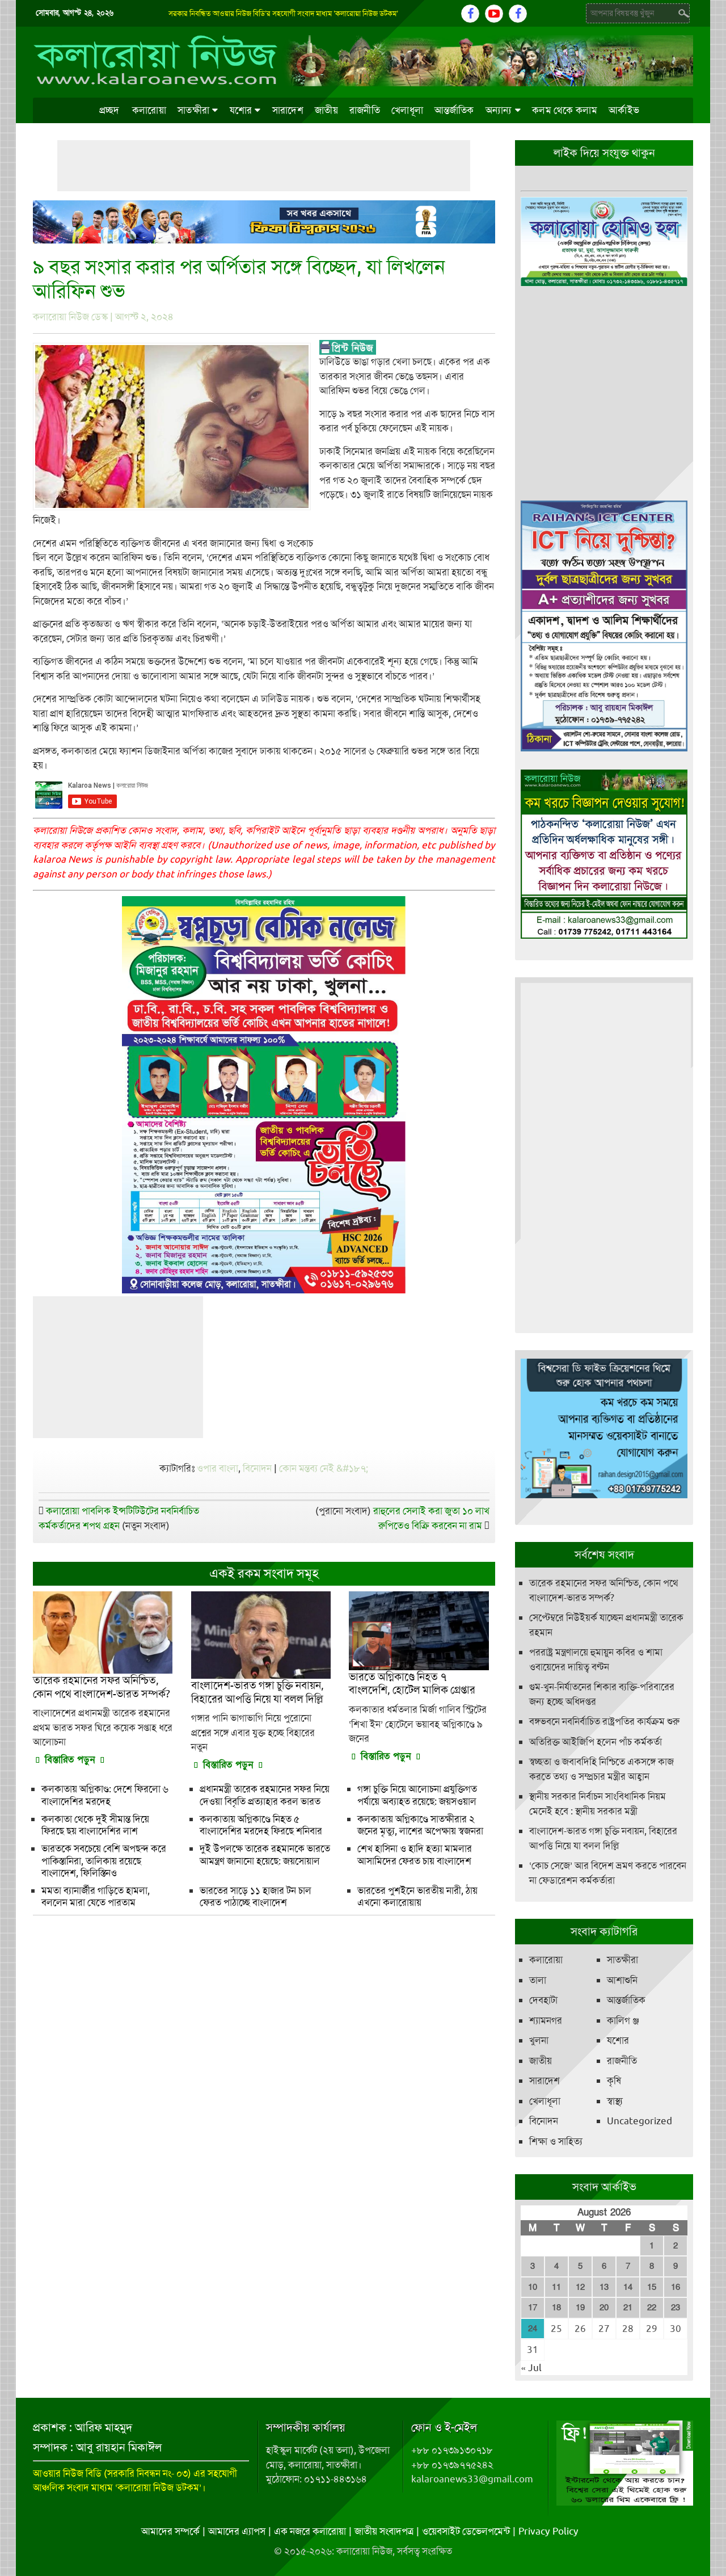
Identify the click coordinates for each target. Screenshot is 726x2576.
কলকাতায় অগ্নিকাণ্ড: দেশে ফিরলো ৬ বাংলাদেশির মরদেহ (105, 1795)
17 (533, 2308)
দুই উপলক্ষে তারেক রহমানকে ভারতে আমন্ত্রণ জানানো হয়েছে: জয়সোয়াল (265, 1854)
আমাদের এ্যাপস (237, 2531)
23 (676, 2308)
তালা (538, 1980)
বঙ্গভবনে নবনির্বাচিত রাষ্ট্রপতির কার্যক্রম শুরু (604, 1721)
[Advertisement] (264, 166)
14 (628, 2287)
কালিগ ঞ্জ (623, 2020)
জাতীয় (326, 110)
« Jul (531, 2368)
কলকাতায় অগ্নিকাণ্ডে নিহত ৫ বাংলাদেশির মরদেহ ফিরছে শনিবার (261, 1825)
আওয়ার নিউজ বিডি (67, 2473)
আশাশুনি (622, 1980)
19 (580, 2308)
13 (604, 2287)
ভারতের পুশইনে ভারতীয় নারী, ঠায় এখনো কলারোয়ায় (417, 1896)
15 (652, 2287)
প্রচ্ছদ (109, 110)
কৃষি (614, 2081)
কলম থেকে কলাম (565, 110)
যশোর (241, 110)
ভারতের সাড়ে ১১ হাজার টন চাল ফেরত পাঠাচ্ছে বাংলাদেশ (256, 1896)
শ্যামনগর (546, 2020)
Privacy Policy (548, 2531)
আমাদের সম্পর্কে (170, 2531)
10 (533, 2287)
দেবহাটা (543, 2000)
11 (556, 2287)
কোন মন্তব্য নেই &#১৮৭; (324, 1468)
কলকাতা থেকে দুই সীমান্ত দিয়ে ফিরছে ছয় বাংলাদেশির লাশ (95, 1825)
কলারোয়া (149, 110)
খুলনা (539, 2040)
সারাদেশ (288, 110)
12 (580, 2287)
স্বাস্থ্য (615, 2101)
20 (604, 2308)
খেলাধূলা (407, 110)
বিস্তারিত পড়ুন (70, 1760)
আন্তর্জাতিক (454, 110)
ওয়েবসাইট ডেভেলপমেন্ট (466, 2531)
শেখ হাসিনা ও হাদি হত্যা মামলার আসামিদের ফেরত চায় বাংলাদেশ (415, 1854)
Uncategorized (640, 2121)
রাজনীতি (365, 110)
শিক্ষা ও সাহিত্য (556, 2141)
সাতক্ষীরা (193, 110)
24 (533, 2329)
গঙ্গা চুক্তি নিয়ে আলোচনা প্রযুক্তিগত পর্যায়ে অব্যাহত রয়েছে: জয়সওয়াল (417, 1795)
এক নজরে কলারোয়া (310, 2531)
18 (556, 2308)
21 (628, 2308)
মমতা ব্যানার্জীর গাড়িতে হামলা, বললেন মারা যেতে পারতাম (96, 1896)
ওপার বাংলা (218, 1468)
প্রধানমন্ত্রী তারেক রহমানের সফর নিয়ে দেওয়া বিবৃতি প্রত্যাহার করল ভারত (265, 1795)
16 (676, 2287)
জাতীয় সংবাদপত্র (384, 2531)
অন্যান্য (499, 110)
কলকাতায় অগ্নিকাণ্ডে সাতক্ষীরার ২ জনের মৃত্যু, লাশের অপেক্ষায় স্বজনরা (420, 1825)
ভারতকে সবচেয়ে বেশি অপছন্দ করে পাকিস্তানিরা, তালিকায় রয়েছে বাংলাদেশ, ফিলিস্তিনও (104, 1861)
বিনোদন (257, 1468)
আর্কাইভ (624, 110)
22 (652, 2308)
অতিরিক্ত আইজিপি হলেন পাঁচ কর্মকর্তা (596, 1742)
